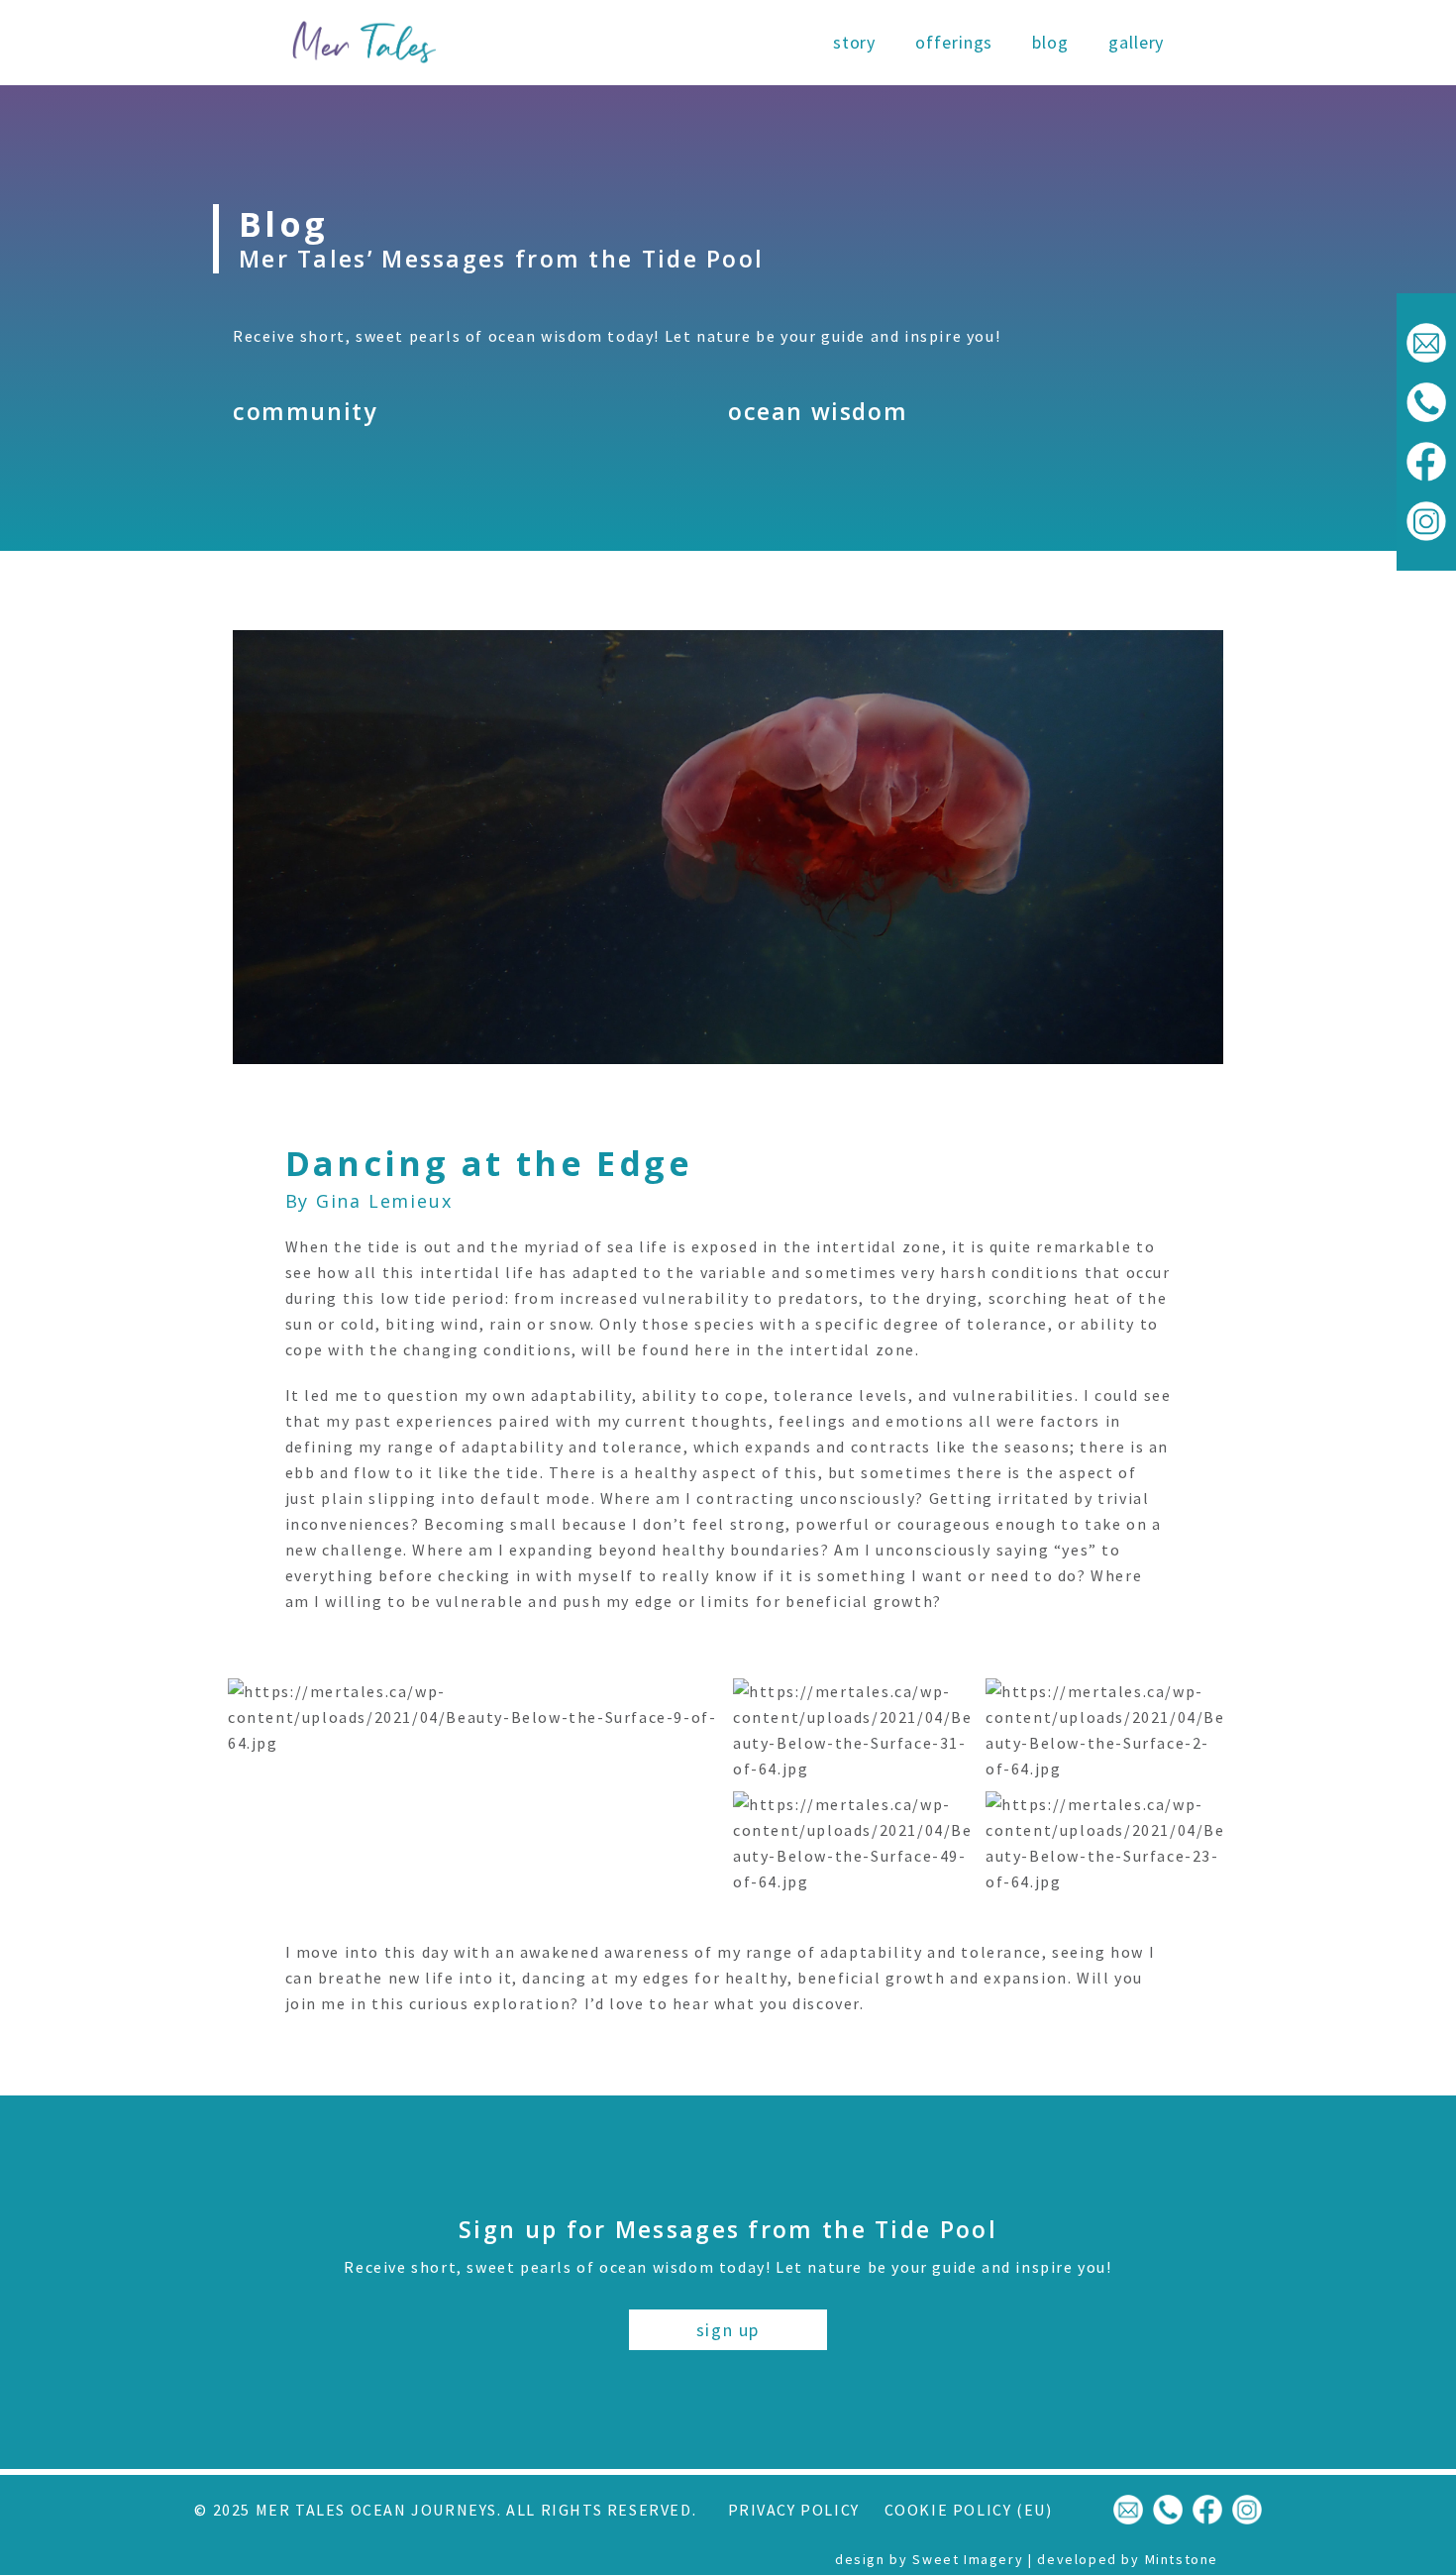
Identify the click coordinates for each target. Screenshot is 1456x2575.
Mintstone (1182, 2559)
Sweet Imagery (968, 2559)
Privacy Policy (794, 2510)
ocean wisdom (818, 411)
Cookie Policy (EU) (969, 2510)
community (305, 411)
